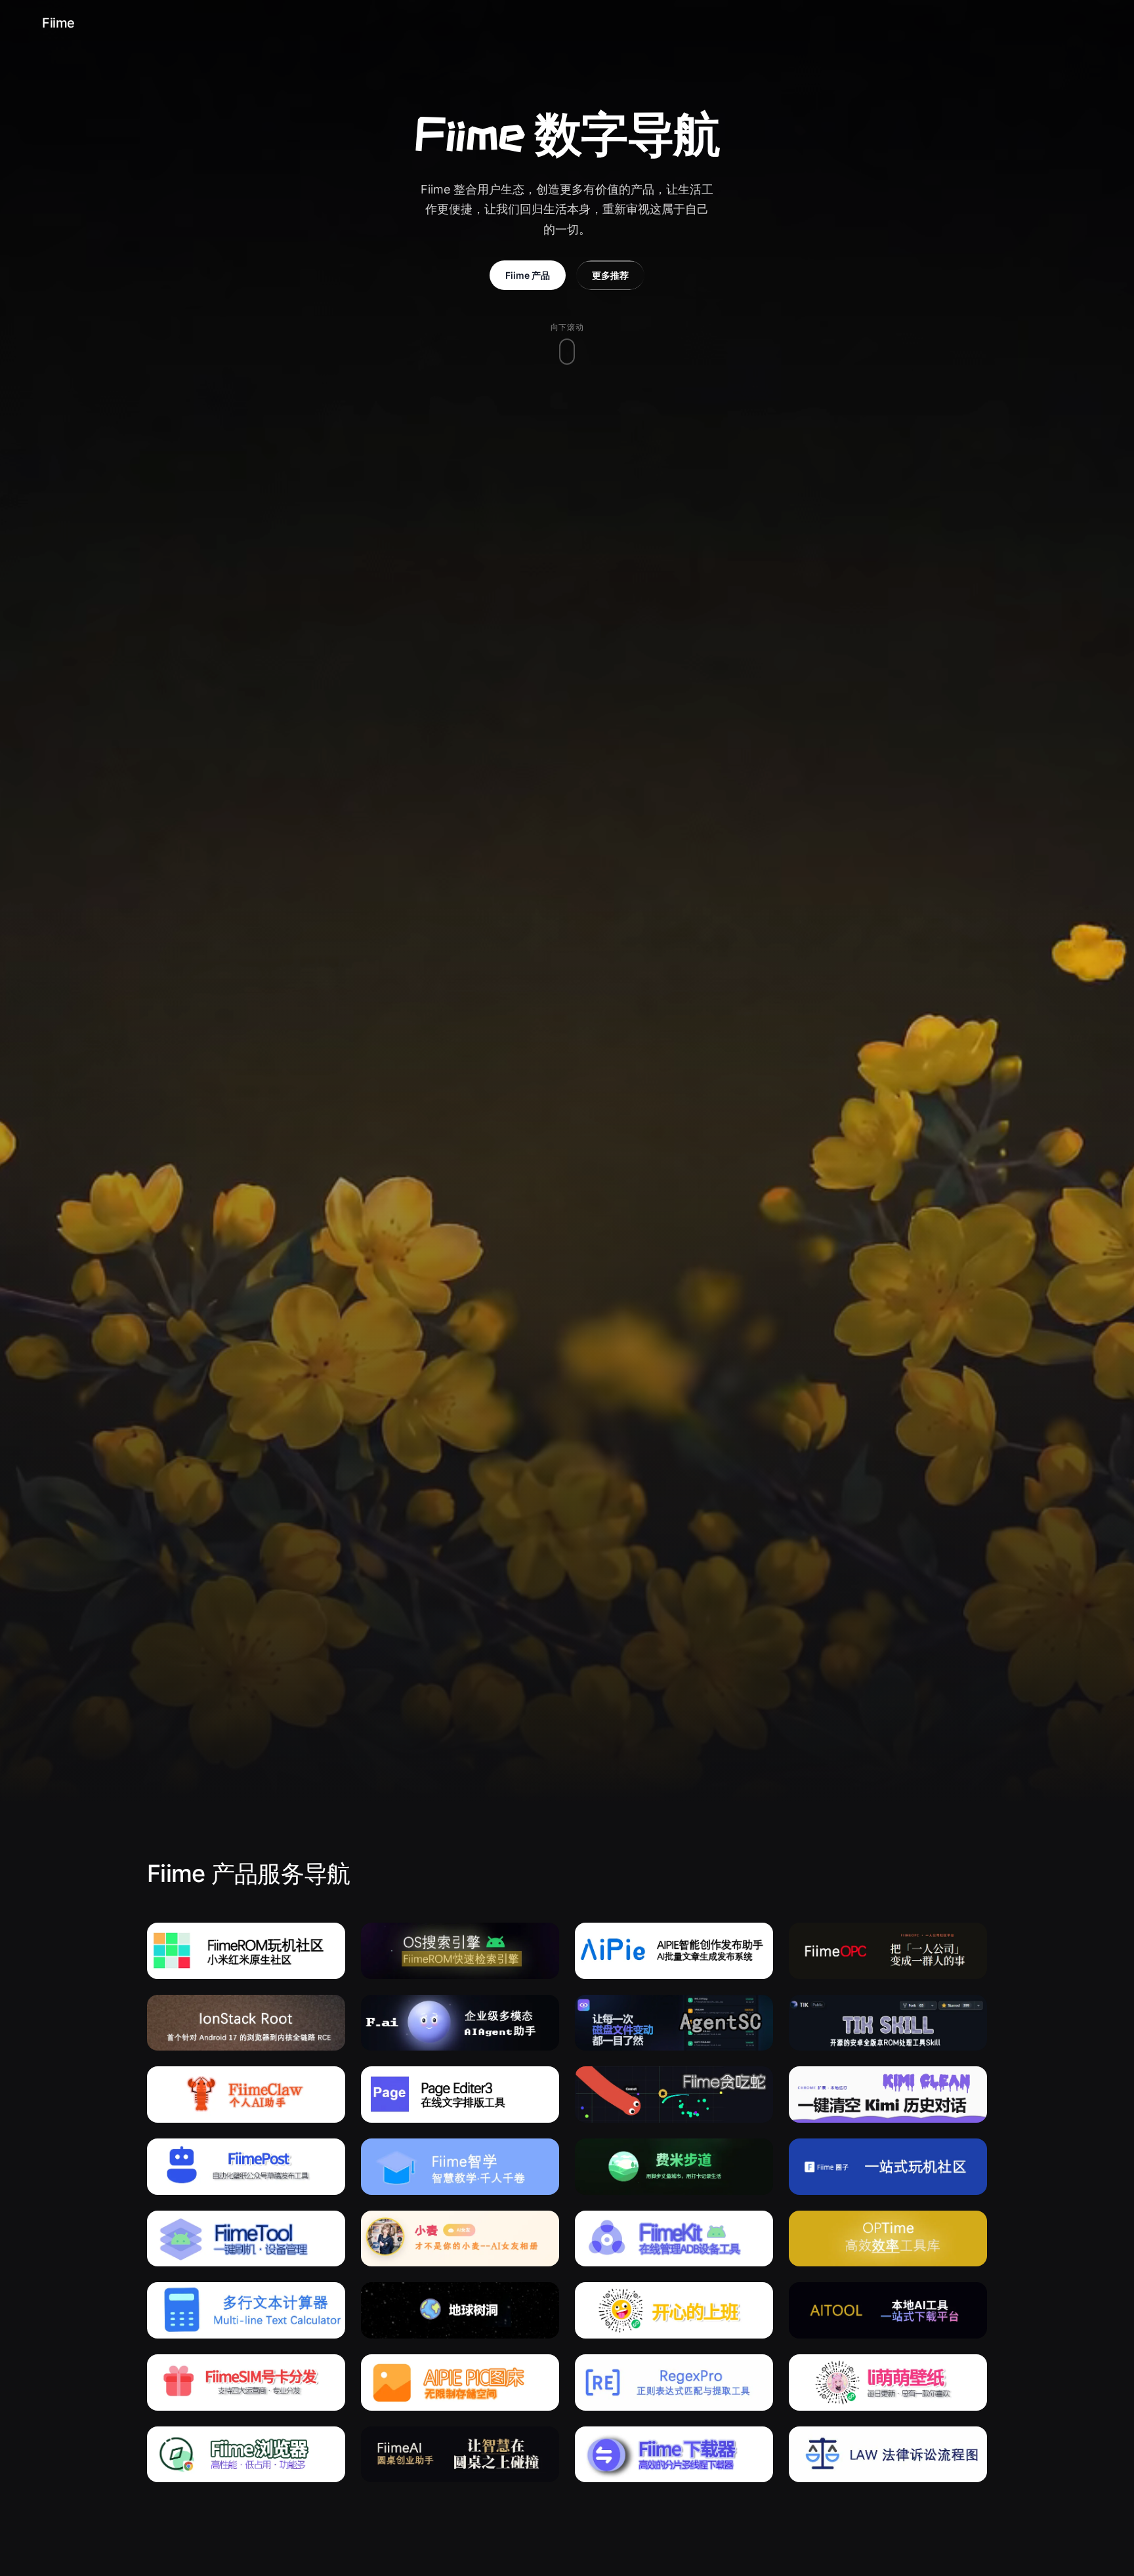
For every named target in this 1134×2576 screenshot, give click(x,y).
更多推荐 (610, 275)
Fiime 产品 (528, 275)
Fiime (58, 23)
